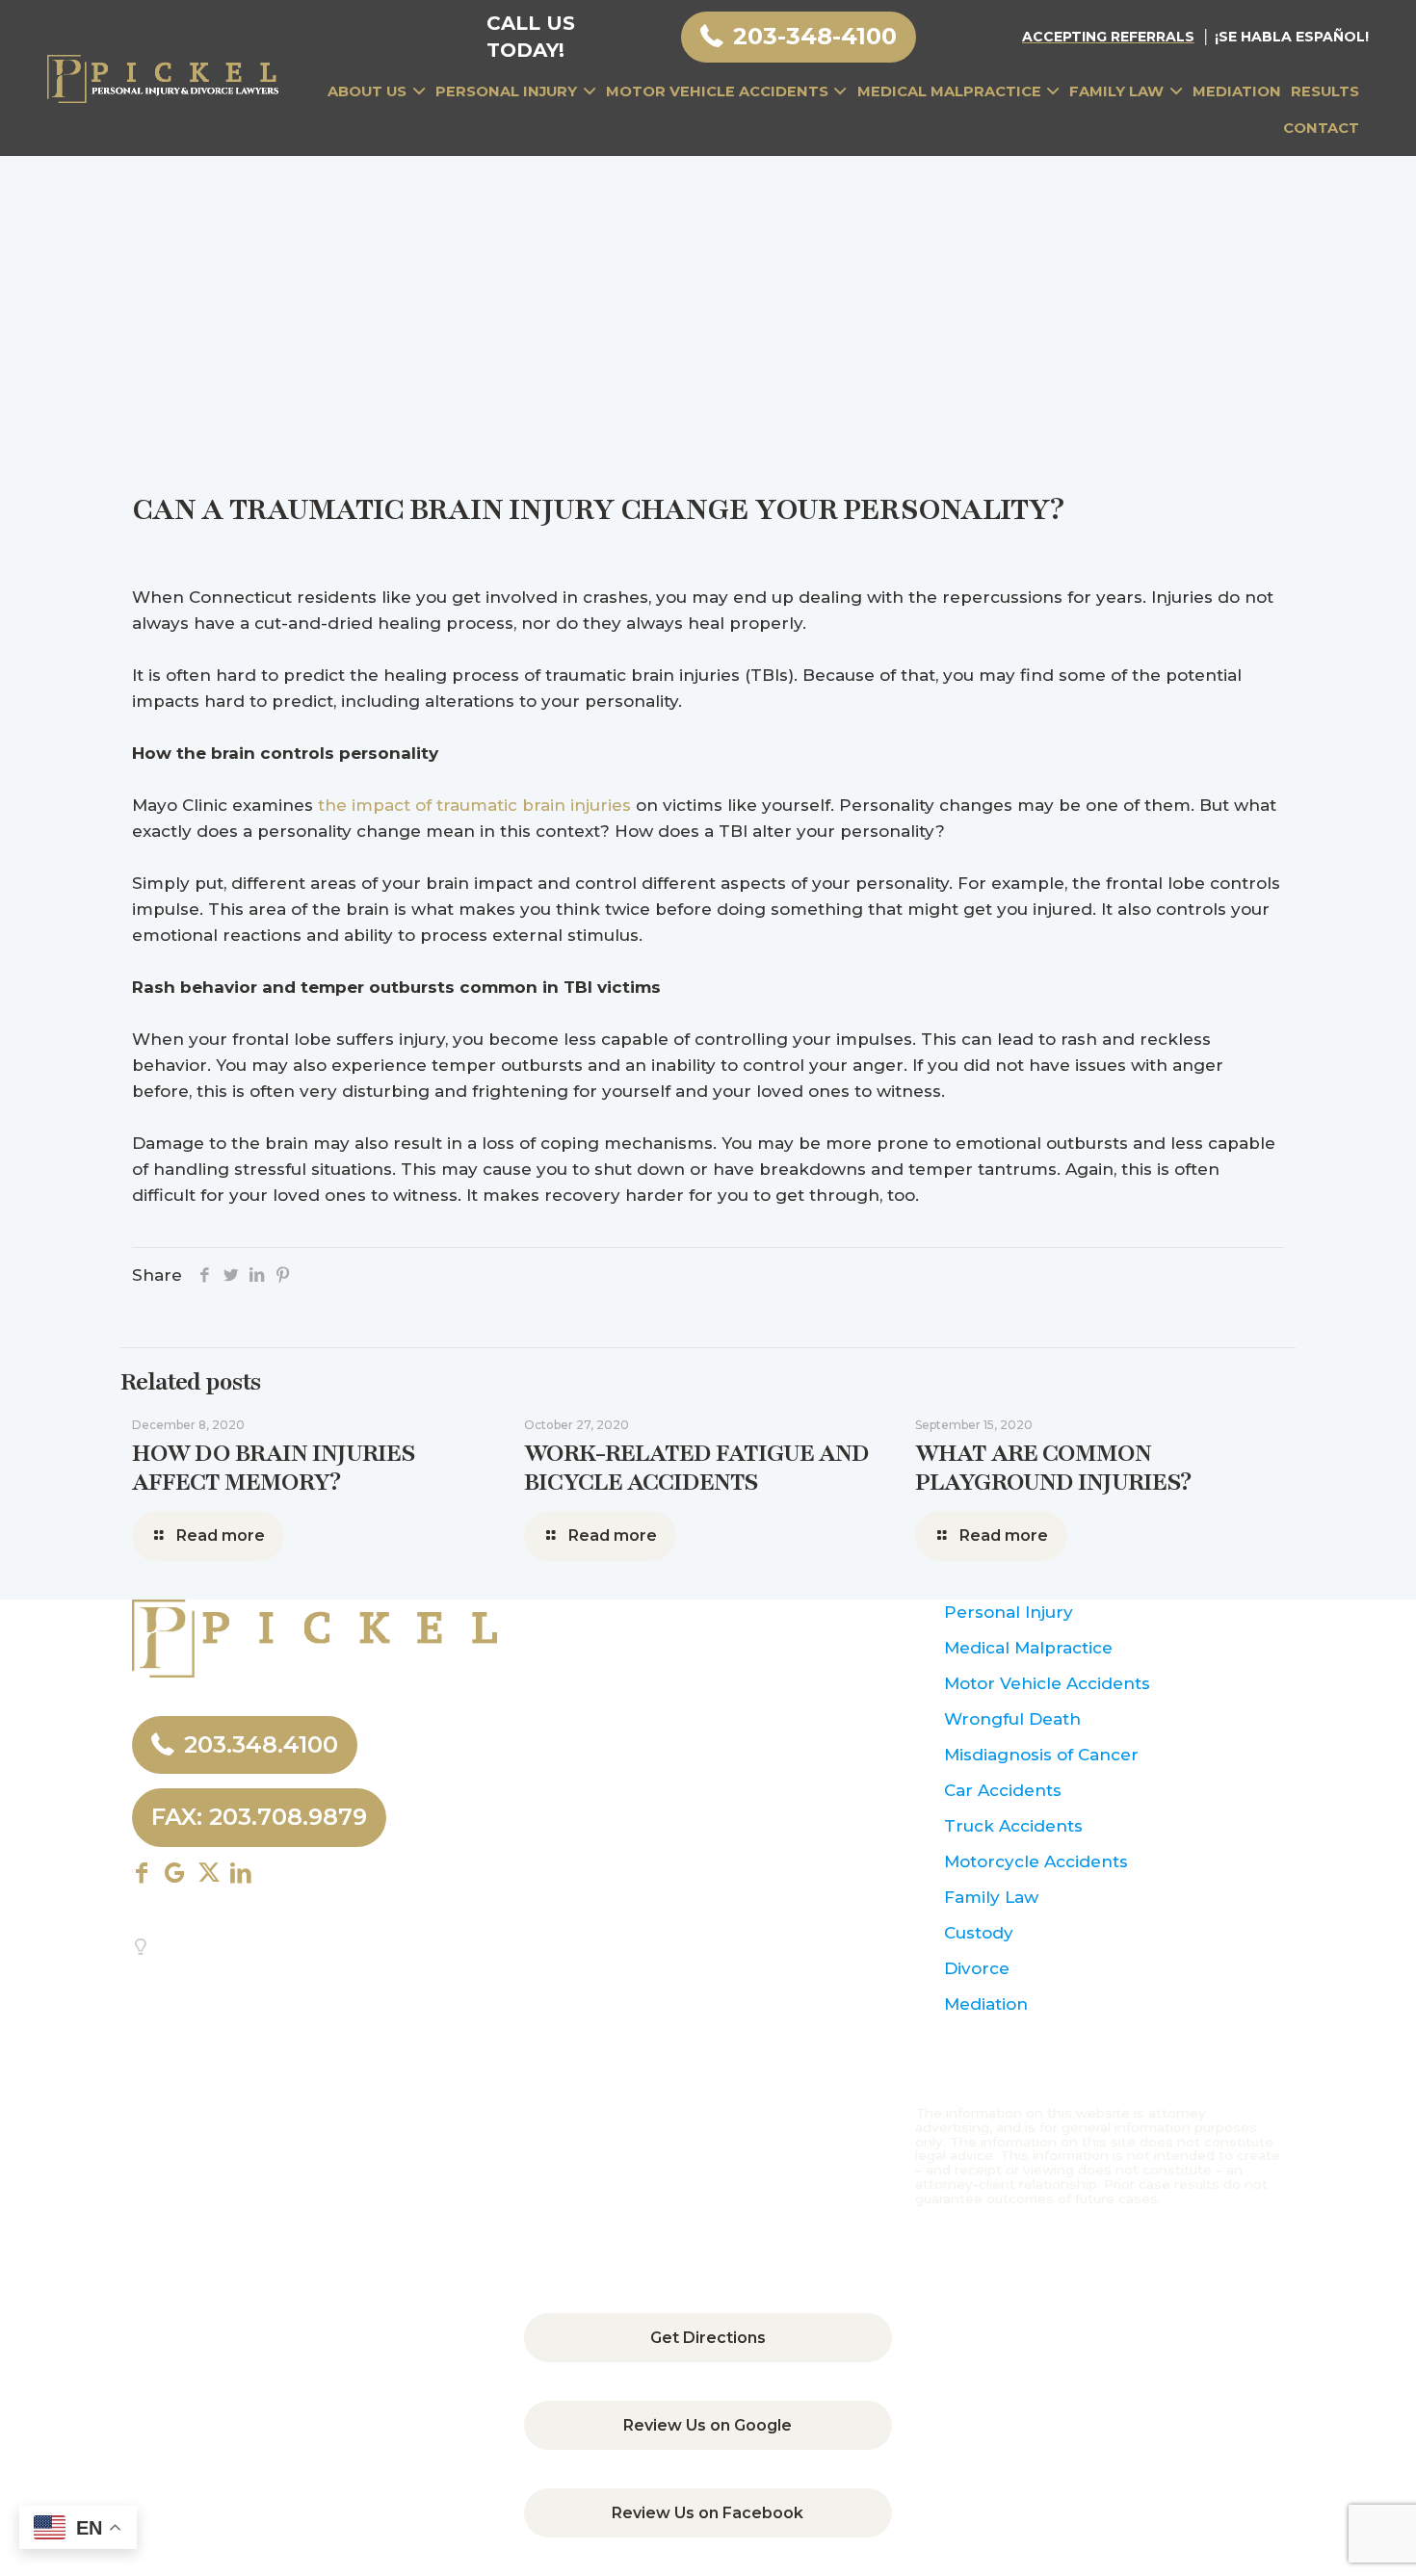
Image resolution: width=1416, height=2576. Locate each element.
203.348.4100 (261, 1744)
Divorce (977, 1968)
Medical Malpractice (1028, 1648)
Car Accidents (1003, 1790)
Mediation (986, 2004)
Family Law (991, 1897)
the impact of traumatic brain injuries (474, 805)
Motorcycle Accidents (1036, 1861)
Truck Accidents (1013, 1826)
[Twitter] (231, 1275)
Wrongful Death (1012, 1719)
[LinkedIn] (257, 1275)
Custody (979, 1933)
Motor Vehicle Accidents (1047, 1683)
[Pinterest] (283, 1275)
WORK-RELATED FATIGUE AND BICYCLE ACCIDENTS (696, 1468)
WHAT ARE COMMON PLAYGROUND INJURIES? (1053, 1468)
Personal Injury (1009, 1612)
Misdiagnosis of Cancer (1041, 1755)
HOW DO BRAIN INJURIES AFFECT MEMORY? (273, 1468)
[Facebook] (205, 1275)
